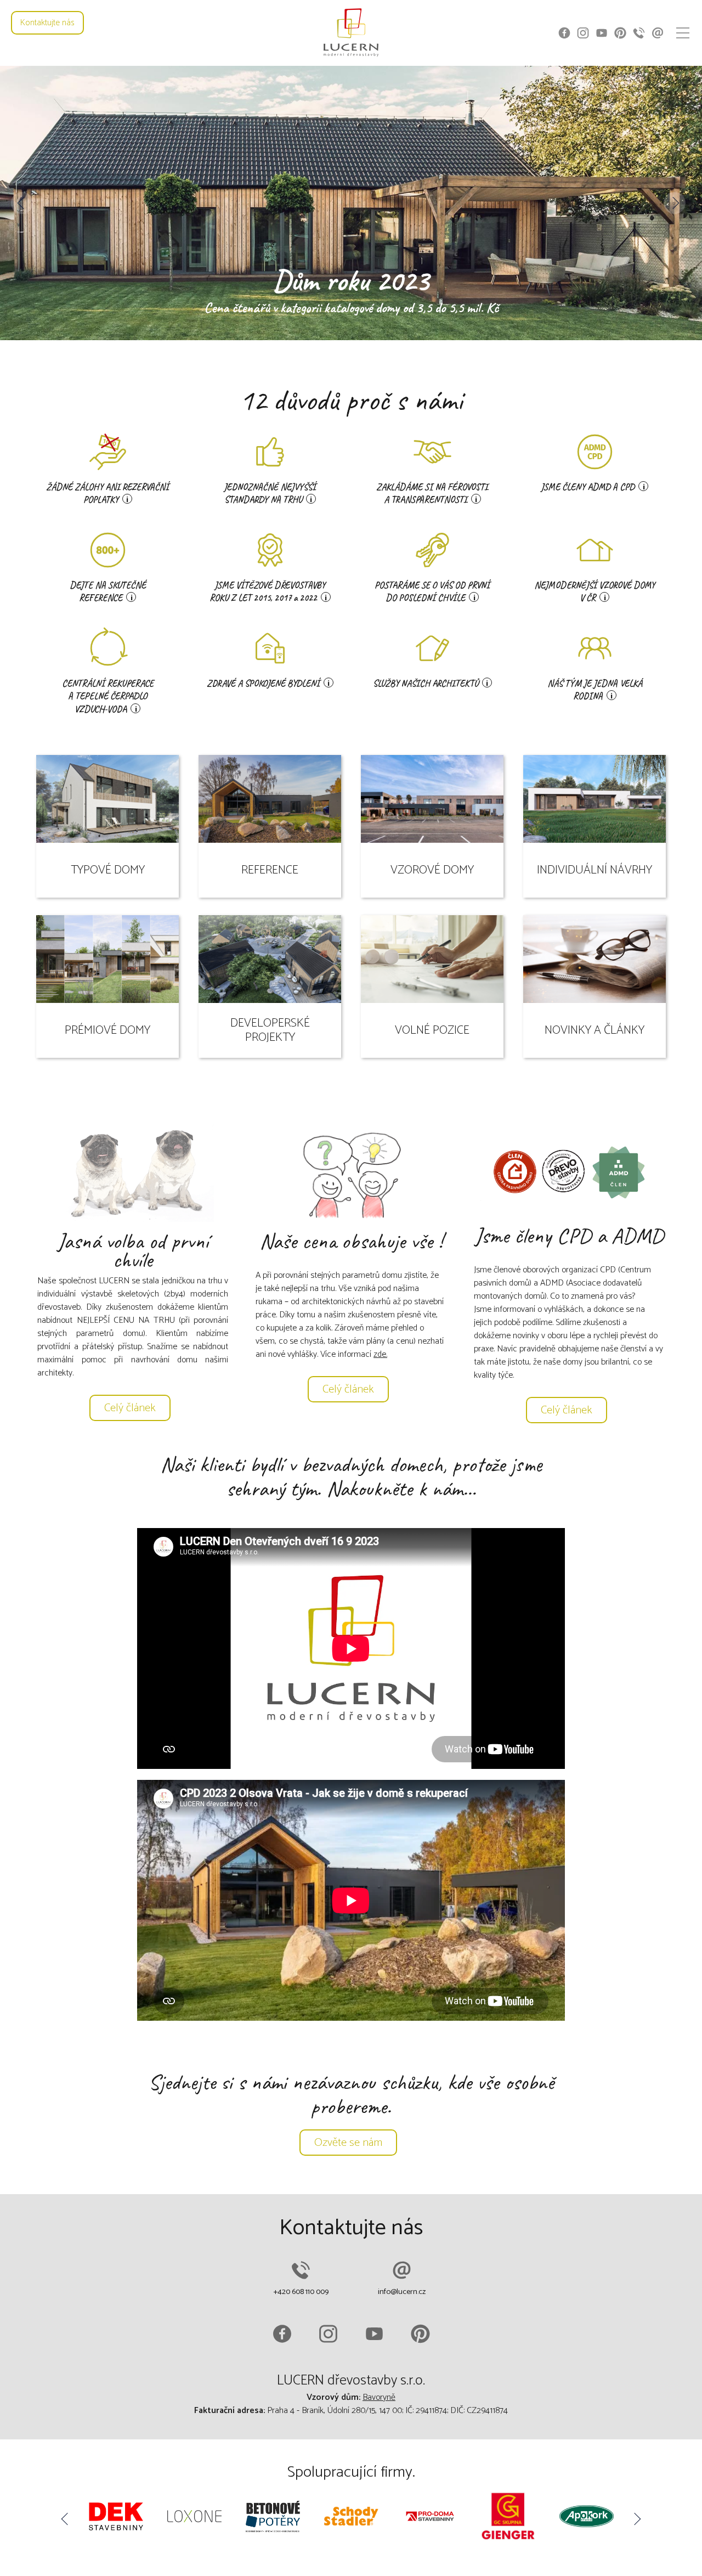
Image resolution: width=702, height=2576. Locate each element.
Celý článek (130, 1408)
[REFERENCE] (271, 754)
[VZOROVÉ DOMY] (433, 754)
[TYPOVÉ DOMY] (109, 754)
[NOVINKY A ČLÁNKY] (595, 914)
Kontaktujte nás (47, 23)
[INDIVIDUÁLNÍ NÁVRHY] (595, 754)
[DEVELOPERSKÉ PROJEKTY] (271, 914)
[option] (351, 203)
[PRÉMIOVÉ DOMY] (109, 914)
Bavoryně (379, 2397)
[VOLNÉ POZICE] (433, 914)
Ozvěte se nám (348, 2143)
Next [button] (675, 203)
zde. (380, 1354)
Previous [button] (22, 203)
